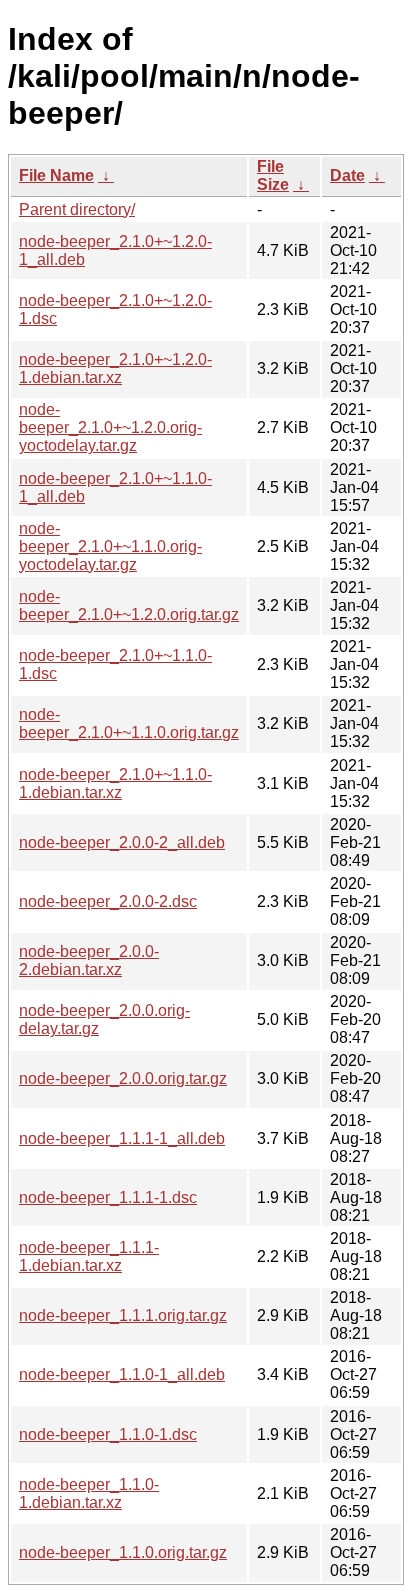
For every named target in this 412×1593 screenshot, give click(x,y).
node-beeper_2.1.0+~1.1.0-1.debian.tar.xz (115, 783)
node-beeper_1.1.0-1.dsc (108, 1434)
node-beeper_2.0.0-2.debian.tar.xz (89, 960)
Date (347, 175)
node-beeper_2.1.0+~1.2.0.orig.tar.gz (129, 605)
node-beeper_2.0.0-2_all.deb (122, 842)
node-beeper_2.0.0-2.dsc (108, 901)
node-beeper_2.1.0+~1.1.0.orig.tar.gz (129, 723)
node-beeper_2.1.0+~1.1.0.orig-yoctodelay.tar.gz (110, 546)
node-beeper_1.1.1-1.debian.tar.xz (89, 1256)
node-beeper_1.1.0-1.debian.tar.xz (89, 1493)
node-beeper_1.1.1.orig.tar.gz (123, 1315)
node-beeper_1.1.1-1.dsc (108, 1197)
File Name (56, 175)
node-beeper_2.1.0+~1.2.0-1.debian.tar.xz (115, 368)
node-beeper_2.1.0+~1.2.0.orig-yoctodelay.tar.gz (110, 427)
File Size (273, 175)
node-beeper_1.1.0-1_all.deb (122, 1374)
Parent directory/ (77, 209)
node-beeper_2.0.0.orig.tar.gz (123, 1078)
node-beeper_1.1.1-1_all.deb (122, 1138)
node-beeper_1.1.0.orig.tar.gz (123, 1552)
